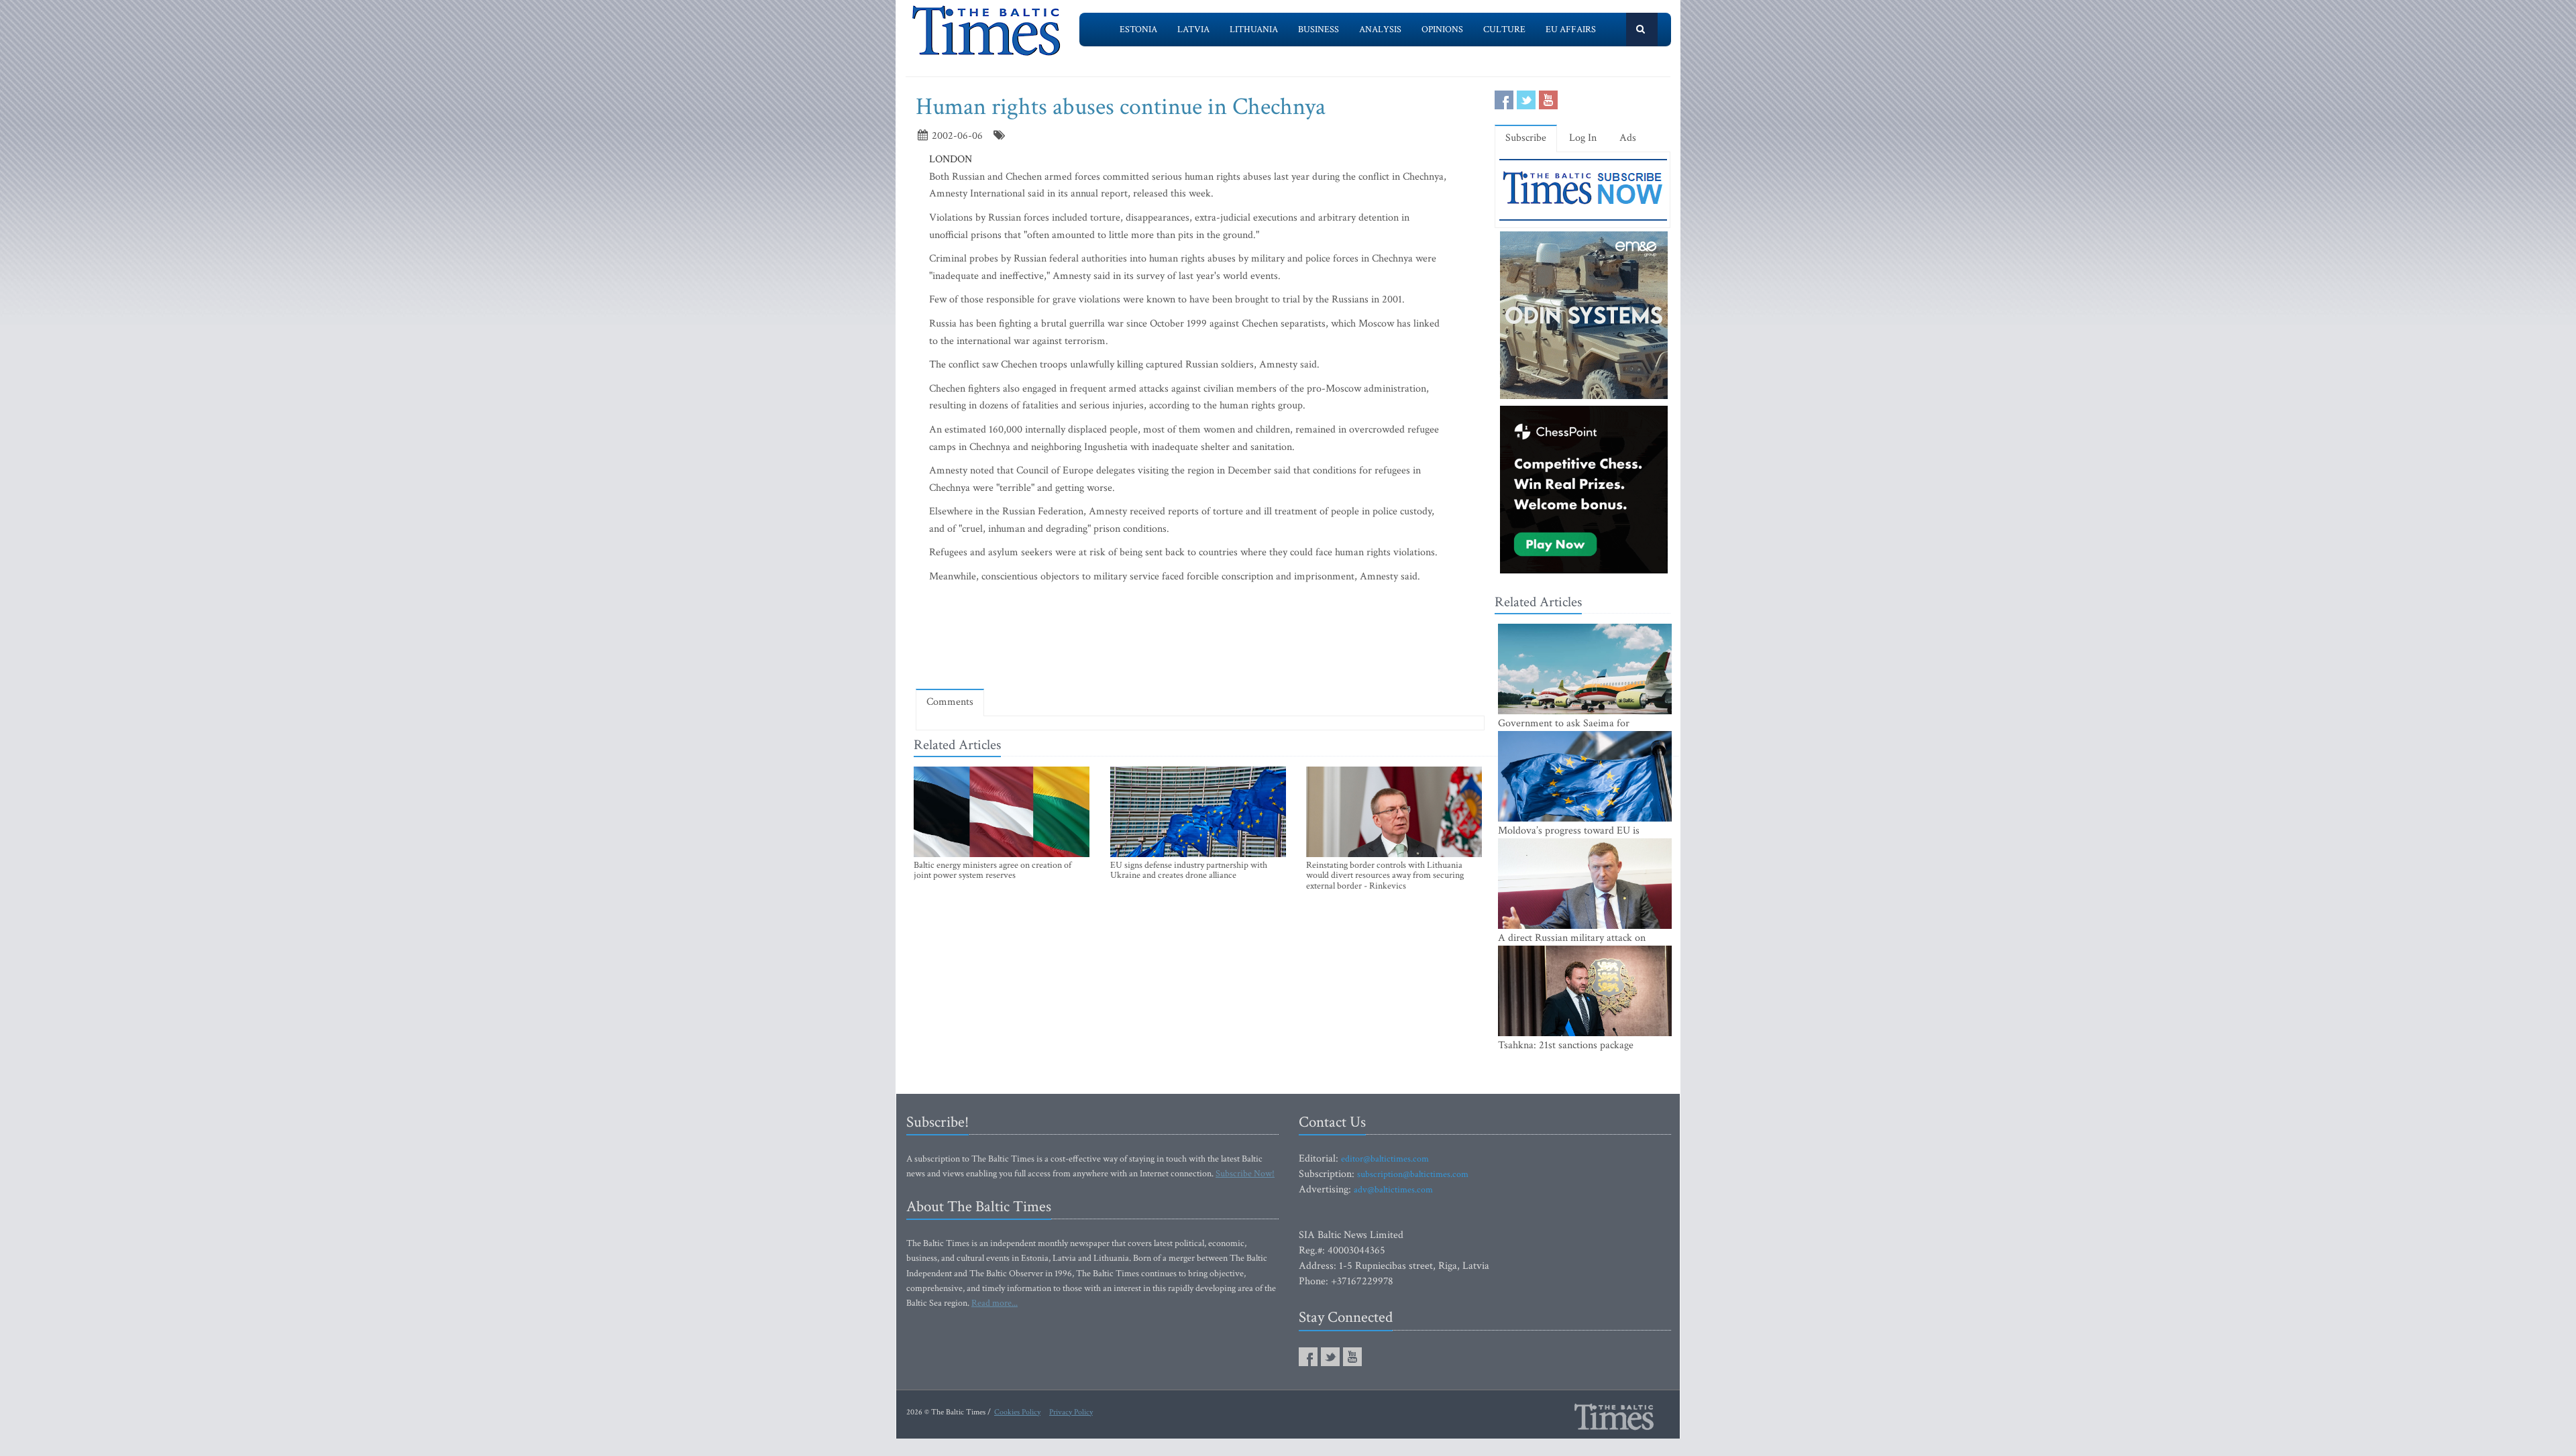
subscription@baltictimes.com (1413, 1174)
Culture (1504, 30)
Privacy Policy (1071, 1412)
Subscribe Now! (1245, 1174)
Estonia (1138, 30)
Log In (1583, 138)
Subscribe (1526, 138)
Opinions (1442, 30)
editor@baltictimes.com (1385, 1159)
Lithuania (1254, 30)
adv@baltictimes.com (1393, 1190)
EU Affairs (1571, 30)
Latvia (1193, 30)
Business (1319, 30)
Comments (950, 702)
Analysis (1380, 30)
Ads (1628, 138)
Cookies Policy (1017, 1412)
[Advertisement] (1200, 639)
